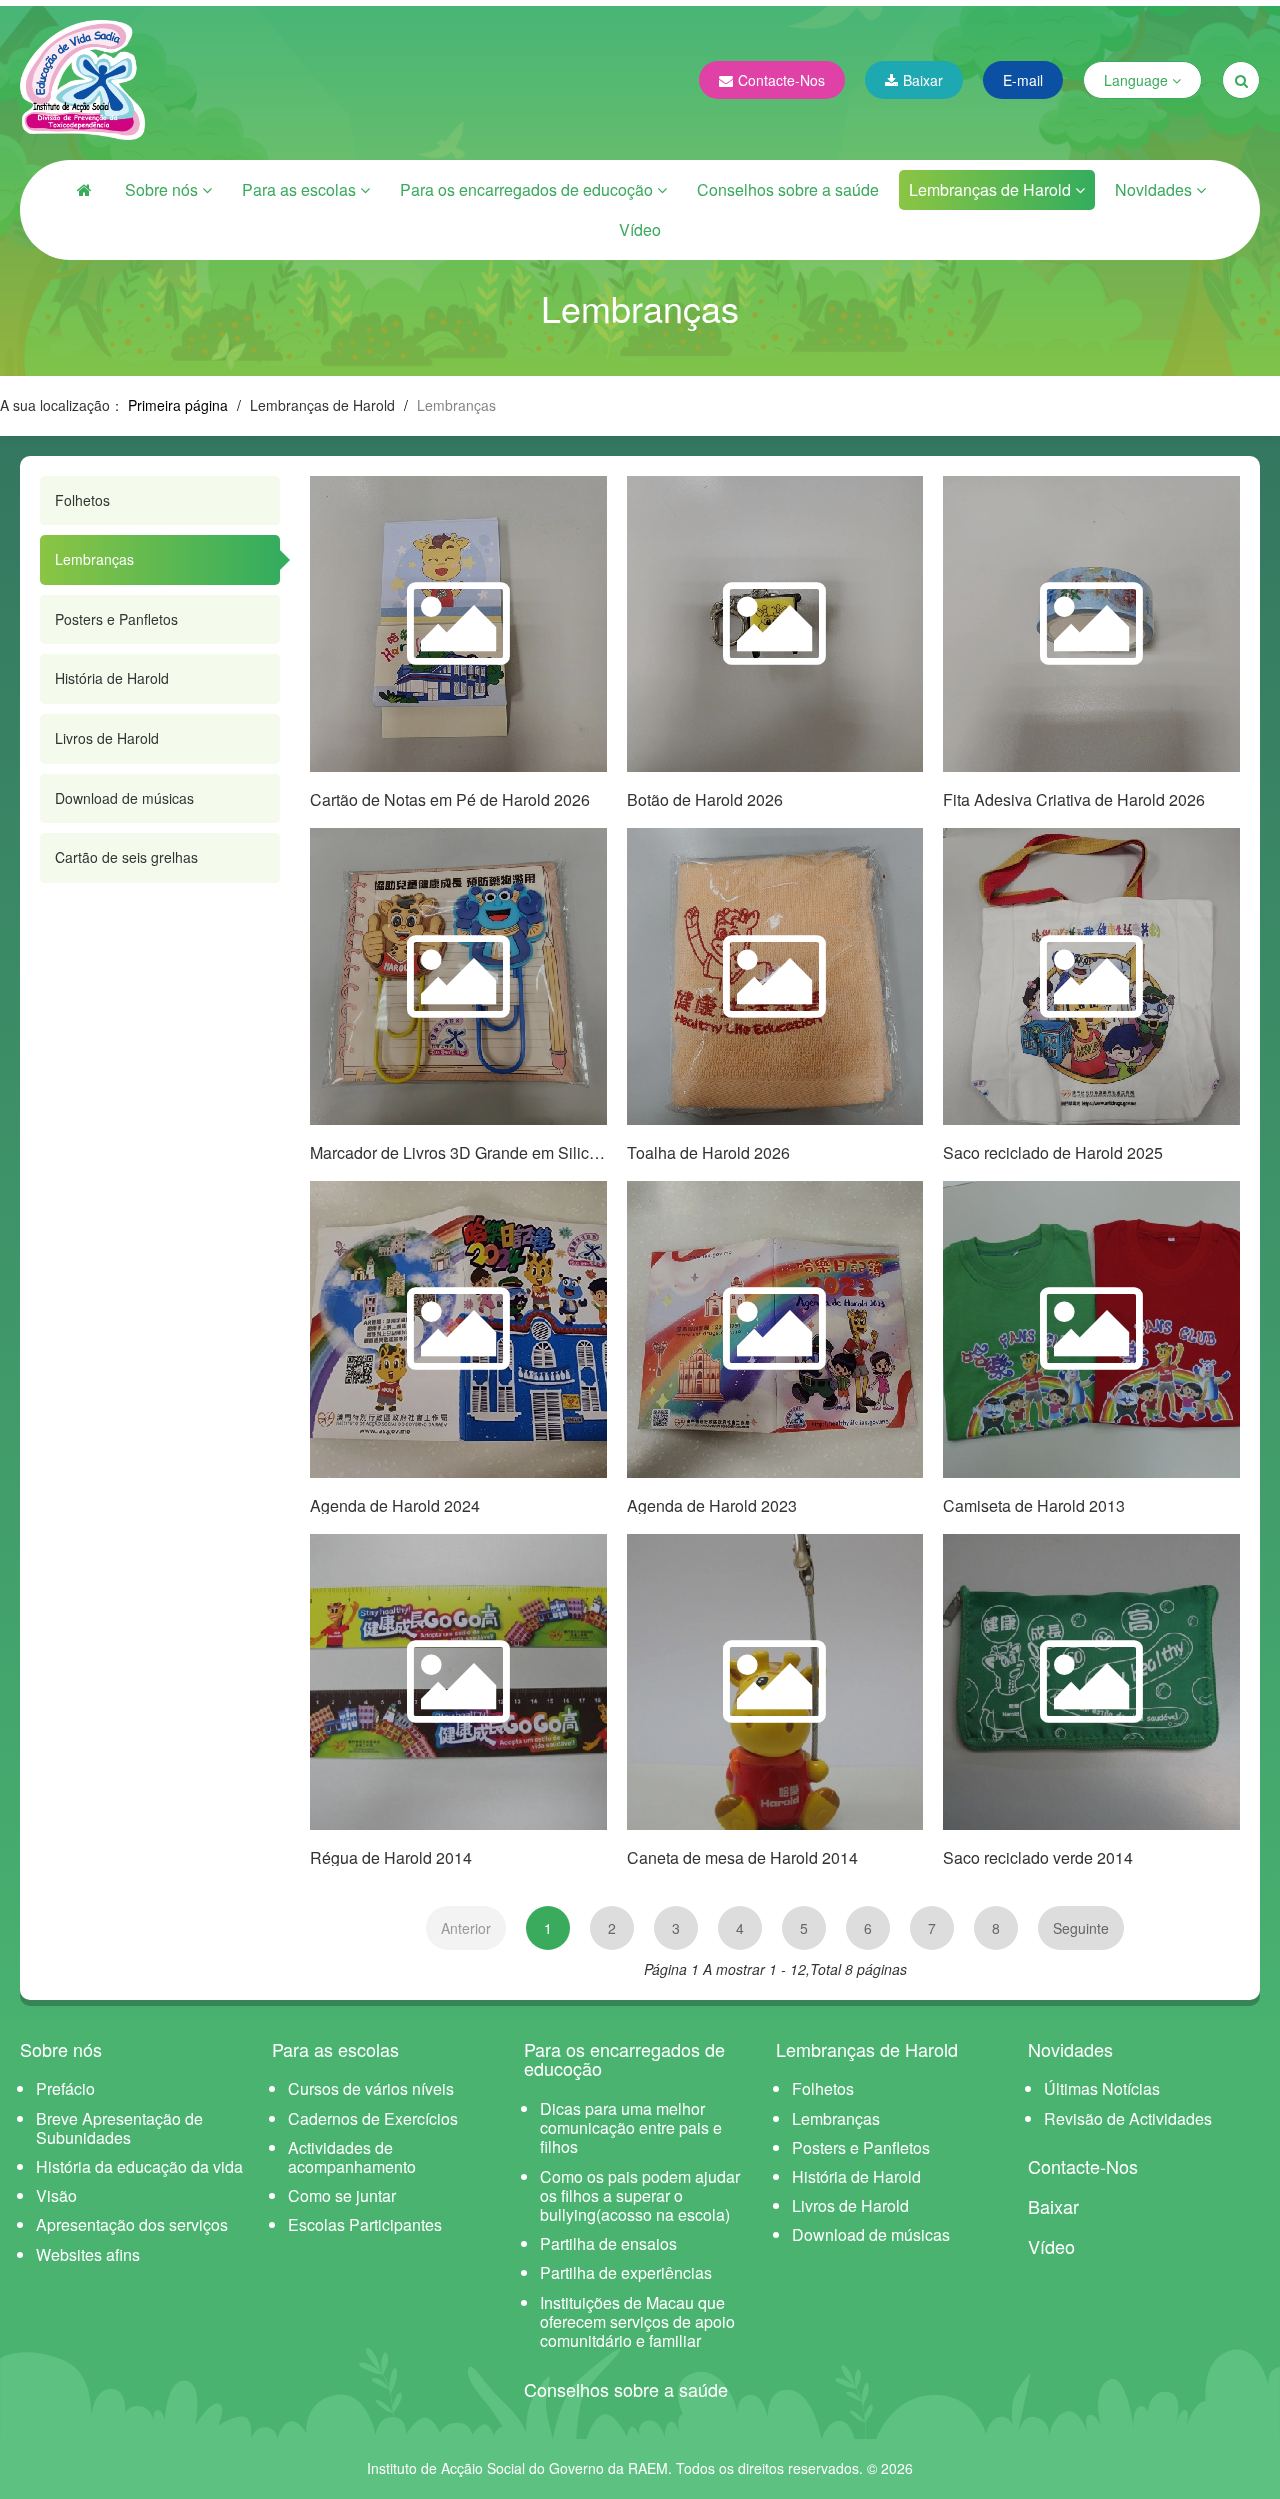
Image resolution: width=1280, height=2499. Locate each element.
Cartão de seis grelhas (126, 857)
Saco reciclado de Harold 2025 (1053, 1152)
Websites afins (88, 2254)
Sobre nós (163, 189)
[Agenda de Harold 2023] (775, 1329)
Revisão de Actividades (1128, 2118)
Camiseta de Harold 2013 (1034, 1505)
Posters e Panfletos (116, 619)
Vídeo (640, 229)
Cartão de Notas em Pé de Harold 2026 (450, 799)
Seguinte (1081, 1928)
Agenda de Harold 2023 (712, 1505)
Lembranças (94, 559)
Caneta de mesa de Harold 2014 (742, 1857)
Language (1138, 80)
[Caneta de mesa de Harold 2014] (775, 1682)
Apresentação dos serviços (132, 2224)
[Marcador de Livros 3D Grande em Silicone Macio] (458, 976)
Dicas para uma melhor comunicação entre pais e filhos (631, 2127)
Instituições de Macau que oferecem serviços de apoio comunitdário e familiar (637, 2321)
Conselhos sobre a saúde (788, 189)
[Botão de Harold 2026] (775, 624)
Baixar (923, 80)
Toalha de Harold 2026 (708, 1152)
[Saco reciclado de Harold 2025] (1091, 976)
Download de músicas (124, 798)
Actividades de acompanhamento (352, 2157)
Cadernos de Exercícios (373, 2118)
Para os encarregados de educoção (528, 189)
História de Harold (112, 678)
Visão (56, 2195)
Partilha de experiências (626, 2272)
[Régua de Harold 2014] (458, 1682)
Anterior (466, 1928)
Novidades (1155, 189)
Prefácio (65, 2088)
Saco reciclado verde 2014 (1038, 1857)
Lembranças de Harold (992, 189)
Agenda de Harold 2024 (395, 1505)
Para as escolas (301, 189)
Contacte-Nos (781, 80)
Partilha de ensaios (608, 2243)
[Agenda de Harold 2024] (458, 1329)
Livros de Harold (107, 738)
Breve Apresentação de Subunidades (119, 2128)
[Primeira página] (85, 190)
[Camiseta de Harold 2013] (1091, 1329)
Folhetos (82, 500)
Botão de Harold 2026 (705, 799)
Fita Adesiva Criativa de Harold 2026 (1074, 799)
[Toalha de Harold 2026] (775, 976)
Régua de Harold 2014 (391, 1857)
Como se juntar (342, 2195)
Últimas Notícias (1102, 2088)
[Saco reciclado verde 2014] (1091, 1682)
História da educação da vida (139, 2166)
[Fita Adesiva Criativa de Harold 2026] (1091, 624)
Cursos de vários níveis (371, 2088)
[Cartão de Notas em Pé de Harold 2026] (458, 624)
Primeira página (178, 405)
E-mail (1023, 80)
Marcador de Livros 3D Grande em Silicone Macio (486, 1152)
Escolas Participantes (365, 2224)
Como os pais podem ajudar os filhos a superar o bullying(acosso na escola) (640, 2195)
